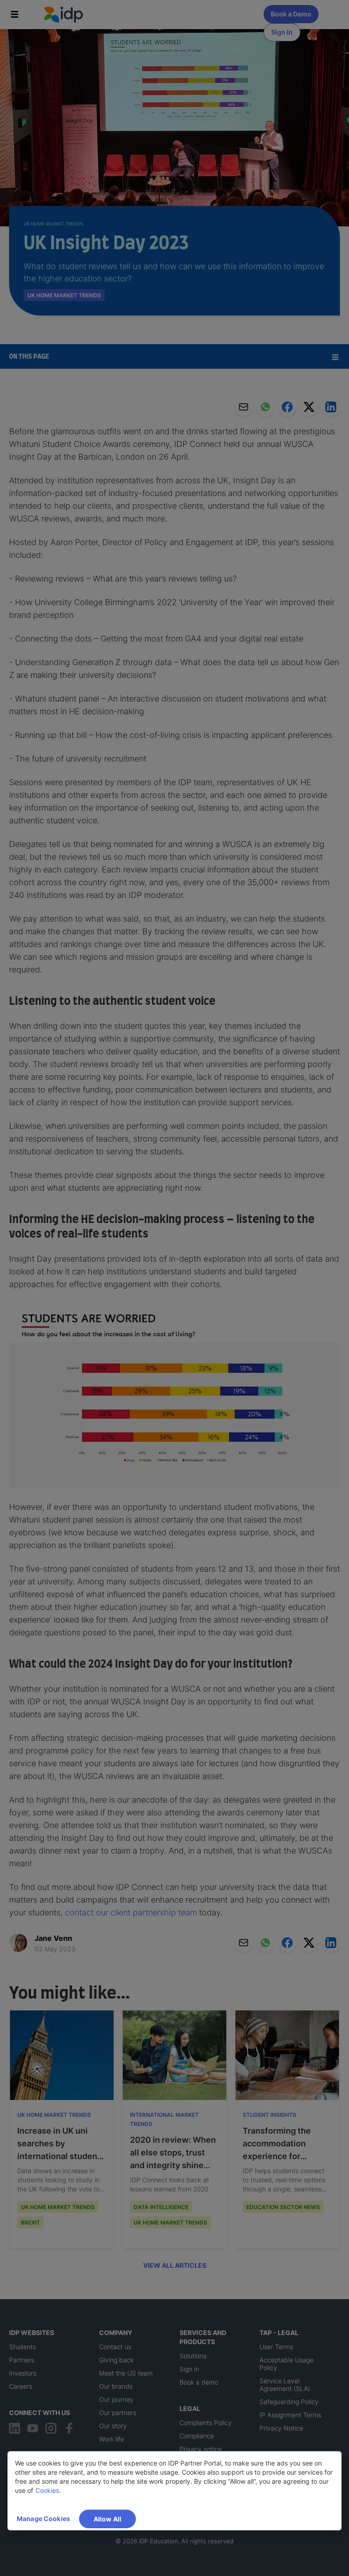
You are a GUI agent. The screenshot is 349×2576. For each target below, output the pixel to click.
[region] (174, 2491)
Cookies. (48, 2490)
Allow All (107, 2519)
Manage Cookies (43, 2518)
